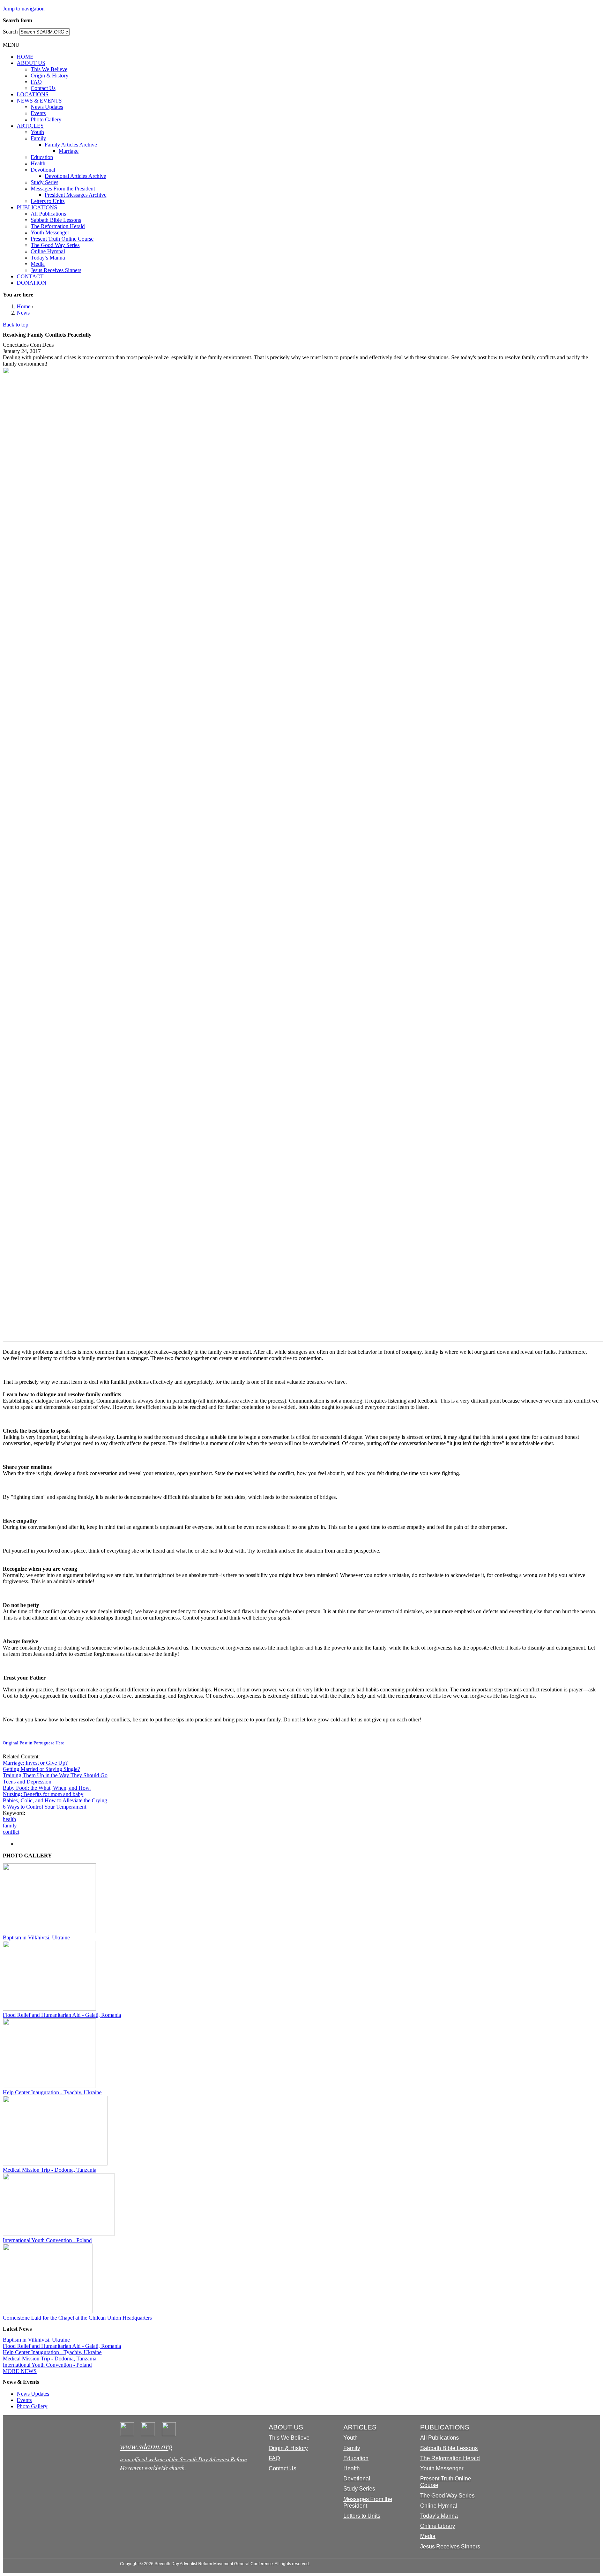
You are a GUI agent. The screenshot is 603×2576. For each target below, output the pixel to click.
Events (38, 113)
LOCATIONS (33, 94)
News (23, 313)
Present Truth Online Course (62, 239)
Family (38, 138)
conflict (11, 1832)
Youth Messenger (50, 232)
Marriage (69, 151)
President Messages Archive (76, 195)
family (10, 1826)
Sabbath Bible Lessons (56, 220)
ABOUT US (31, 63)
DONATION (32, 283)
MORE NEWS (20, 2371)
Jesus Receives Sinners (56, 270)
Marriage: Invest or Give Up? (35, 1763)
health (9, 1819)
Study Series (44, 182)
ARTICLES (30, 126)
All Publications (48, 214)
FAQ (36, 82)
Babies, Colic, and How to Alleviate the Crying (55, 1800)
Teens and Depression (27, 1782)
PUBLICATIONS (37, 207)
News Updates (47, 107)
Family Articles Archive (71, 145)
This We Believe (49, 69)
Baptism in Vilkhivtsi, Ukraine (36, 1937)
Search (11, 32)
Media (38, 264)
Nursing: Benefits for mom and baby (43, 1794)
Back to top (16, 325)
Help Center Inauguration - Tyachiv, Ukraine (52, 2092)
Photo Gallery (46, 119)
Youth (37, 132)
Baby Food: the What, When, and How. (47, 1788)
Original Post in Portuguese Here (33, 1743)
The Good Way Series (55, 245)
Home (24, 306)
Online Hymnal (48, 251)
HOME (25, 57)
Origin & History (50, 76)
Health (38, 163)
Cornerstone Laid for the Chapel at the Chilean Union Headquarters (77, 2318)
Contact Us (43, 88)
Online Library (438, 2526)
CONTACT (30, 276)
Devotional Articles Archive (75, 176)
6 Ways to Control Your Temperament (44, 1807)
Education (42, 157)
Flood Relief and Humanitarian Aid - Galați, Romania (62, 2015)
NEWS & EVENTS (39, 101)
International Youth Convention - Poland (47, 2240)
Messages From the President (63, 189)
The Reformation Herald (58, 226)
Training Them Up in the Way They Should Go (55, 1775)
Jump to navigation (24, 9)
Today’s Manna (48, 258)
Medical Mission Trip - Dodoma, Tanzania (50, 2170)
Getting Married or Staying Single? (41, 1769)
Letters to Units (48, 201)
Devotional (43, 170)
